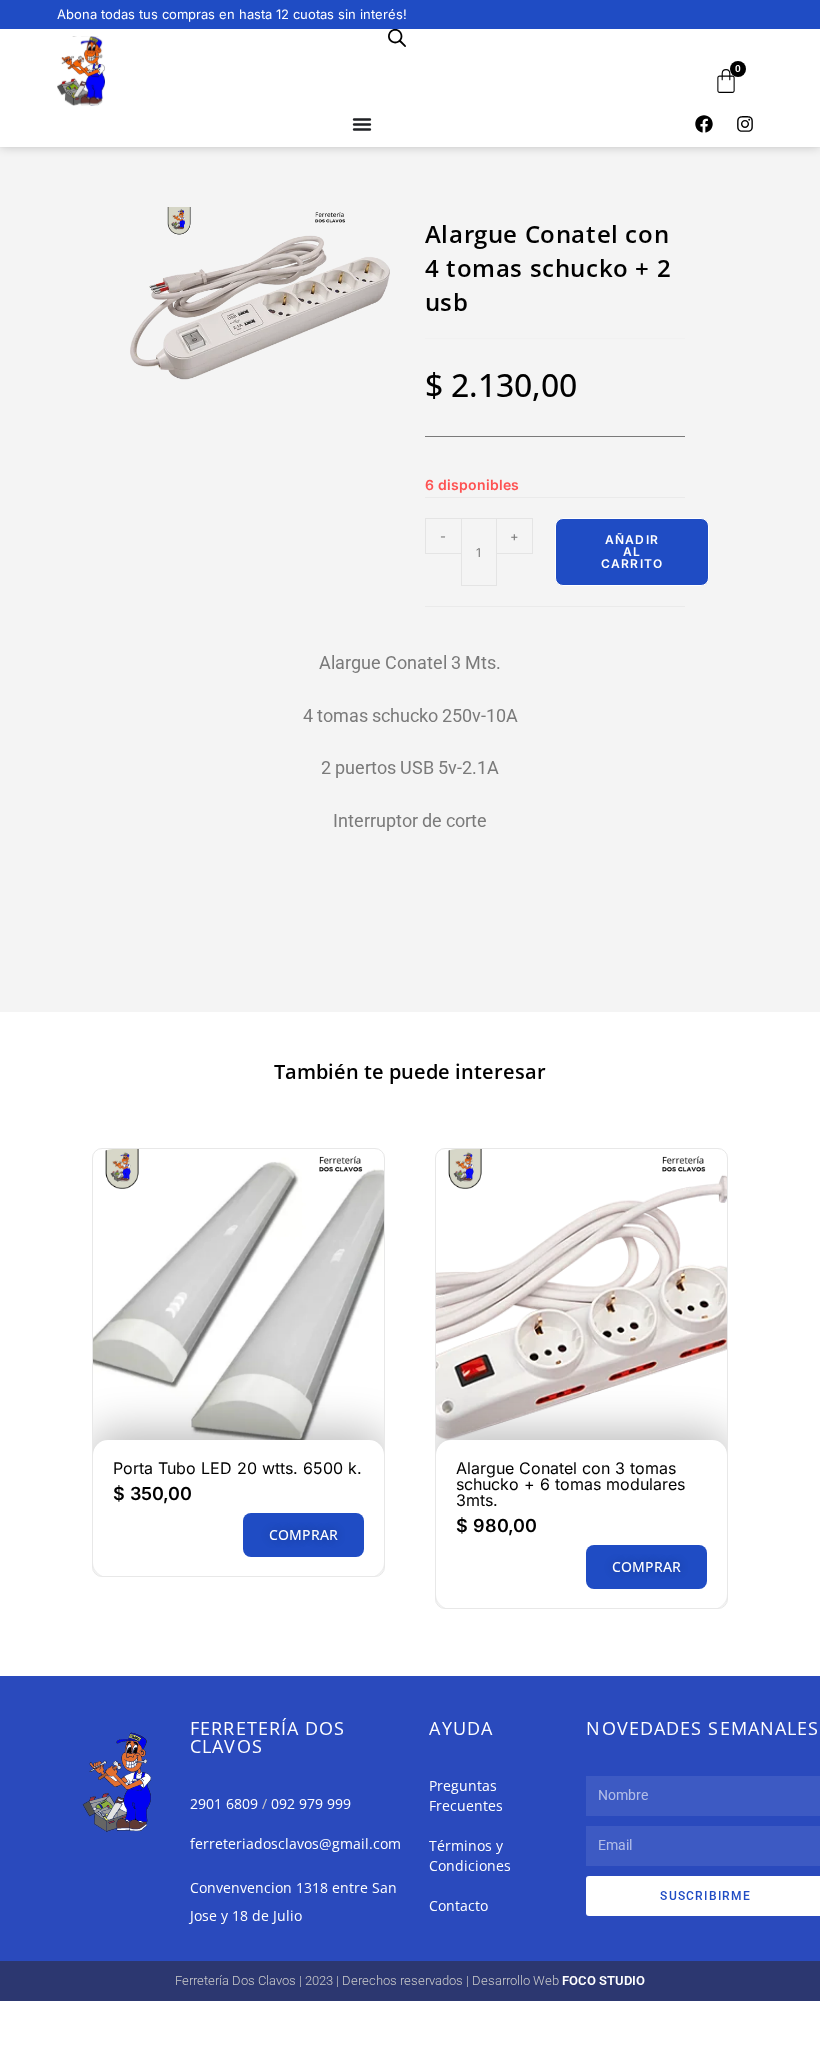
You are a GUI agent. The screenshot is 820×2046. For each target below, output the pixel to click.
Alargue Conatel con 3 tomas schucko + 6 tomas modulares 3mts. (570, 1484)
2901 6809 (224, 1803)
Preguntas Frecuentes (466, 1795)
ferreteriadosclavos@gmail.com (295, 1843)
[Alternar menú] (362, 124)
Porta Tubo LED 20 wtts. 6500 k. (237, 1468)
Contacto (458, 1905)
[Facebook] (704, 124)
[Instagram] (745, 124)
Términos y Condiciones (470, 1855)
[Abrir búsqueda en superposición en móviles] (397, 37)
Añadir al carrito (632, 551)
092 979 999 (311, 1803)
